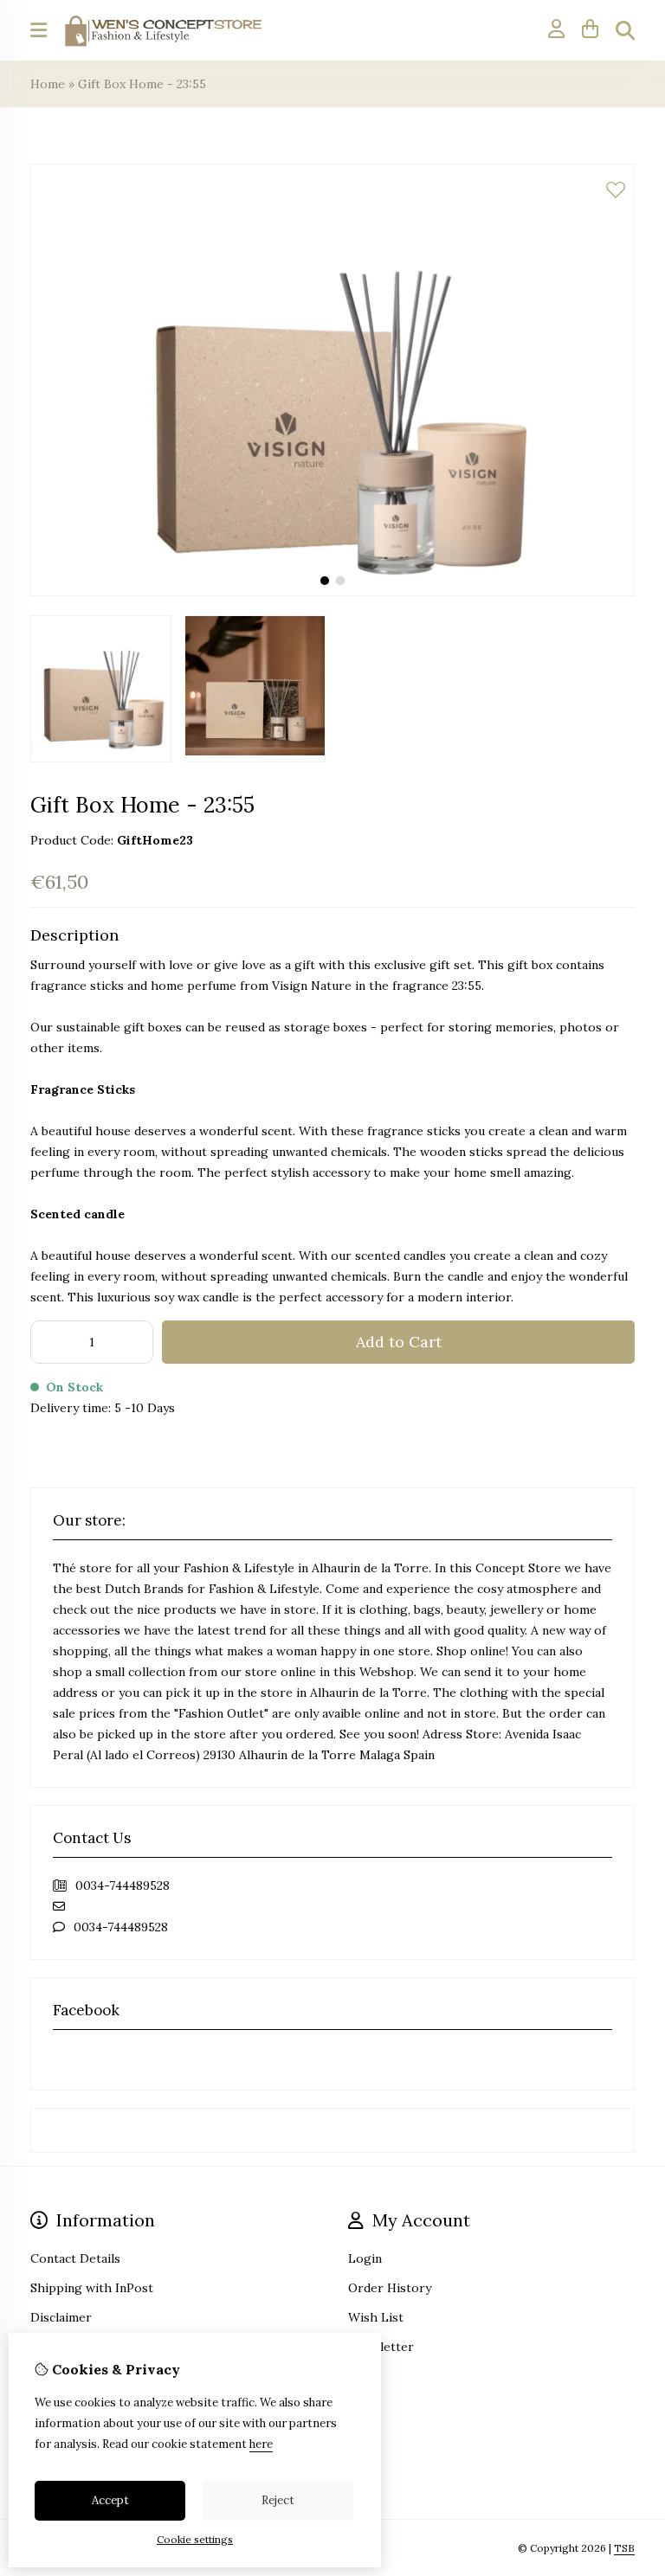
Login (365, 2258)
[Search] (625, 30)
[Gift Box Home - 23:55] (332, 592)
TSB (624, 2548)
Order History (390, 2288)
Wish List (376, 2317)
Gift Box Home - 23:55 (142, 84)
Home (48, 84)
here (261, 2444)
